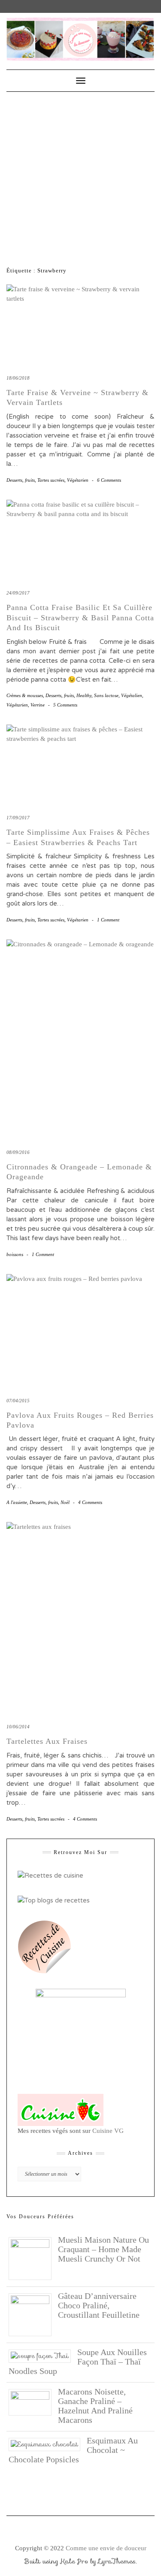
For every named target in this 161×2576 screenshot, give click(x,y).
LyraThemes (117, 2561)
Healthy (84, 695)
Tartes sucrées (51, 480)
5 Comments (65, 705)
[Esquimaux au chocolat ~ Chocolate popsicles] (48, 2444)
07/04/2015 (18, 1401)
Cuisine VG (108, 2131)
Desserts (14, 480)
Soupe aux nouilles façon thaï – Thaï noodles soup (78, 2362)
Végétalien (132, 695)
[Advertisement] (80, 177)
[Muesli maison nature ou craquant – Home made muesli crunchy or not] (33, 2258)
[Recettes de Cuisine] (50, 1875)
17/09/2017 (18, 818)
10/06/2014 (18, 1727)
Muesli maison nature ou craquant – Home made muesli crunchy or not (103, 2249)
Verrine (38, 705)
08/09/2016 (18, 1152)
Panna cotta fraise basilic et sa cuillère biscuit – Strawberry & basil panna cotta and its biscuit (80, 618)
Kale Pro (74, 2561)
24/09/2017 (18, 593)
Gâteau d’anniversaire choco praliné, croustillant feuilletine (99, 2305)
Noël (65, 1502)
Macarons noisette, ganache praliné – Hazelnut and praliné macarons (95, 2406)
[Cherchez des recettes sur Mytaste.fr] (54, 1900)
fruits (30, 480)
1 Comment (108, 920)
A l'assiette (17, 1502)
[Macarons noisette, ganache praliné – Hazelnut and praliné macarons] (33, 2401)
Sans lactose (106, 695)
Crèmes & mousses (25, 695)
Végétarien (78, 480)
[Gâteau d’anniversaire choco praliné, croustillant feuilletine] (33, 2314)
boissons (15, 1254)
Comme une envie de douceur (106, 2548)
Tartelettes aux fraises (47, 1741)
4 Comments (90, 1502)
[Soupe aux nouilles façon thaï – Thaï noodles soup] (43, 2356)
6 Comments (109, 480)
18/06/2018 (18, 378)
